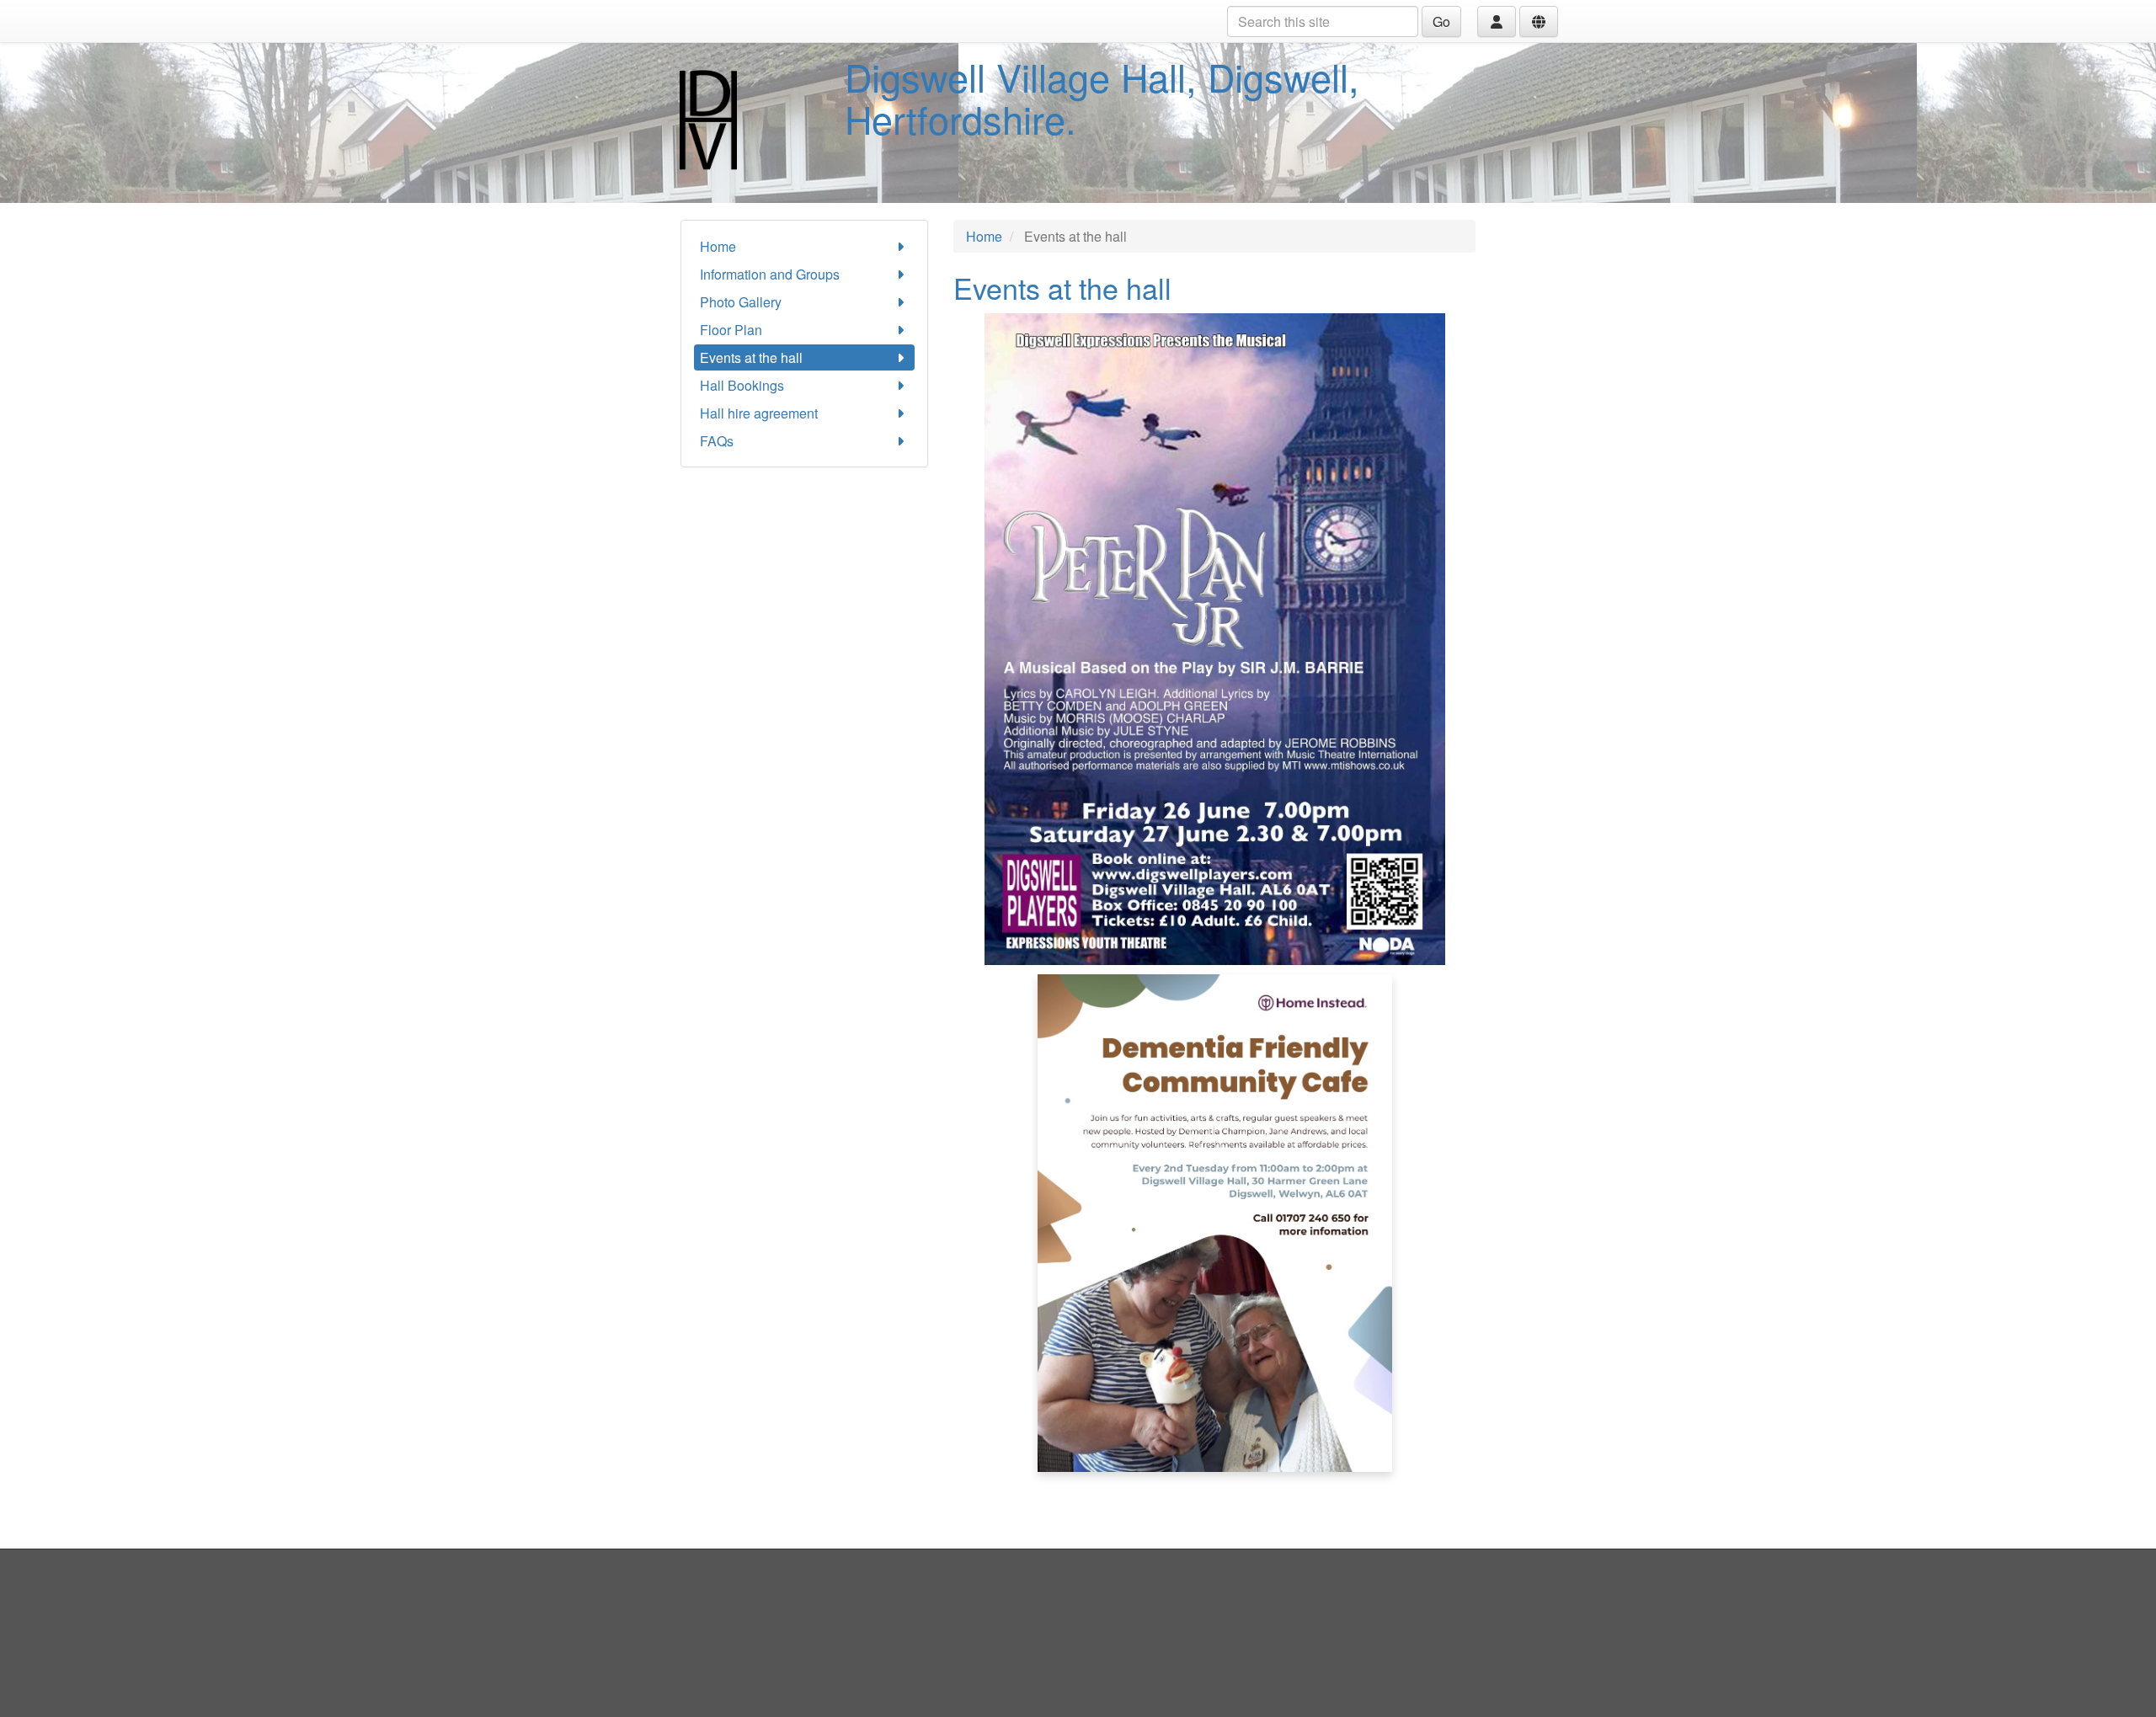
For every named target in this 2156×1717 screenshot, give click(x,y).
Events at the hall (751, 357)
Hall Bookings (742, 385)
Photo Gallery (741, 302)
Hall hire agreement (759, 413)
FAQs (717, 441)
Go (1441, 21)
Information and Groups (770, 274)
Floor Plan (731, 330)
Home (718, 246)
